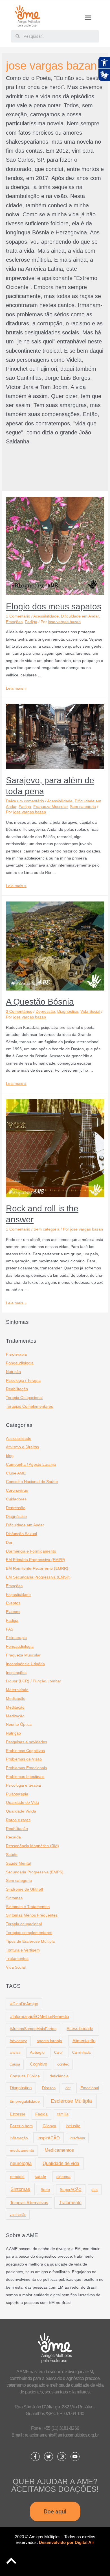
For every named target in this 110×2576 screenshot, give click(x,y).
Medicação (16, 1699)
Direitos (49, 2088)
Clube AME (16, 1473)
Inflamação (19, 2138)
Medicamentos (59, 2150)
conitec (63, 2064)
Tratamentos (17, 1959)
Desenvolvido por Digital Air (67, 2542)
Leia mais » (16, 688)
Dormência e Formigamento (31, 1551)
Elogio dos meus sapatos (54, 606)
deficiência (59, 2076)
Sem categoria (83, 807)
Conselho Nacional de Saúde (32, 1482)
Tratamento (70, 2202)
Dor (9, 1543)
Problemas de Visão (24, 1759)
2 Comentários (19, 1011)
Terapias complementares (29, 1933)
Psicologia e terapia (23, 1785)
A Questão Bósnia (40, 1002)
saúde (40, 2176)
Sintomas (14, 1898)
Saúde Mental (18, 1863)
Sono (45, 2190)
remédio (17, 2177)
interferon (77, 2138)
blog (10, 1456)
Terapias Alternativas (29, 2203)
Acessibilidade (46, 616)
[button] (88, 18)
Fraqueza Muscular (50, 807)
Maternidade (17, 1690)
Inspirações (16, 1673)
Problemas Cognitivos (25, 1751)
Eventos (13, 1603)
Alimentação (84, 2041)
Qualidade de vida (61, 2163)
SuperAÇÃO (71, 2189)
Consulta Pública (25, 2076)
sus (94, 2189)
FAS (10, 1629)
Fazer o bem (21, 2126)
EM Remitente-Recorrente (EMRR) (37, 1568)
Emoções (14, 622)
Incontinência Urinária (25, 1664)
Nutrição (13, 1372)
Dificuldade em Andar (80, 616)
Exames (13, 1612)
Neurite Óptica (19, 1725)
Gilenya (49, 2126)
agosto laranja (49, 2041)
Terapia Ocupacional (24, 1398)
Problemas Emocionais (26, 1768)
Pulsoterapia (17, 1794)
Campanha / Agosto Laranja (31, 1464)
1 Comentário (18, 616)
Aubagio (37, 2052)
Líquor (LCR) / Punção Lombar (34, 1681)
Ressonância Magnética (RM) (32, 1846)
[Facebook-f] (35, 2457)
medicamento (22, 2150)
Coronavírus (17, 1490)
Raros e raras (18, 1820)
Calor (58, 2052)
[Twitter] (49, 2457)
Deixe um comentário (25, 801)
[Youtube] (75, 2457)
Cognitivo (38, 2064)
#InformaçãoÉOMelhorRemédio (39, 2016)
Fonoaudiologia (20, 1363)
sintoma (63, 2177)
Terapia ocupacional (24, 1924)
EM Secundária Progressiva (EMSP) (38, 1577)
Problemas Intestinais (25, 1777)
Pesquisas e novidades (27, 1742)
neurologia (21, 2163)
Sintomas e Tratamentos (28, 1907)
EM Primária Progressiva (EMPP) (36, 1560)
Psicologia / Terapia (23, 1381)
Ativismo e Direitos (22, 1447)
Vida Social (90, 1011)
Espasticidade (18, 1595)
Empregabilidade (25, 2101)
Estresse (18, 2114)
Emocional (90, 2088)
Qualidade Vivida (21, 1811)
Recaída (13, 1837)
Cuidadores (16, 1499)
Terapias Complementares (29, 1406)
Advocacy (18, 2041)
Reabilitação (17, 1389)
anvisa (15, 2052)
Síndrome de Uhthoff (25, 1889)
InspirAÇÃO (49, 2138)
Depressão (45, 1011)
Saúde (12, 1855)
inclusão (73, 2126)
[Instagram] (62, 2457)
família (63, 2114)
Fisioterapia (16, 1354)
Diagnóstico (68, 1011)
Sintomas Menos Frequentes (32, 1915)
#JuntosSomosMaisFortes (33, 2029)
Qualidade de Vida (22, 1803)
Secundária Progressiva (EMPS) (35, 1872)
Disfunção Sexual (21, 1534)
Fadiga (31, 622)
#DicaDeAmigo (24, 2004)
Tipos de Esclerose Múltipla (30, 1941)
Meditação (15, 1707)
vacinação (18, 2215)
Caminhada (81, 2052)
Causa (15, 2064)
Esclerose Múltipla (71, 2101)
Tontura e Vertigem (23, 1950)
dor (68, 2088)
